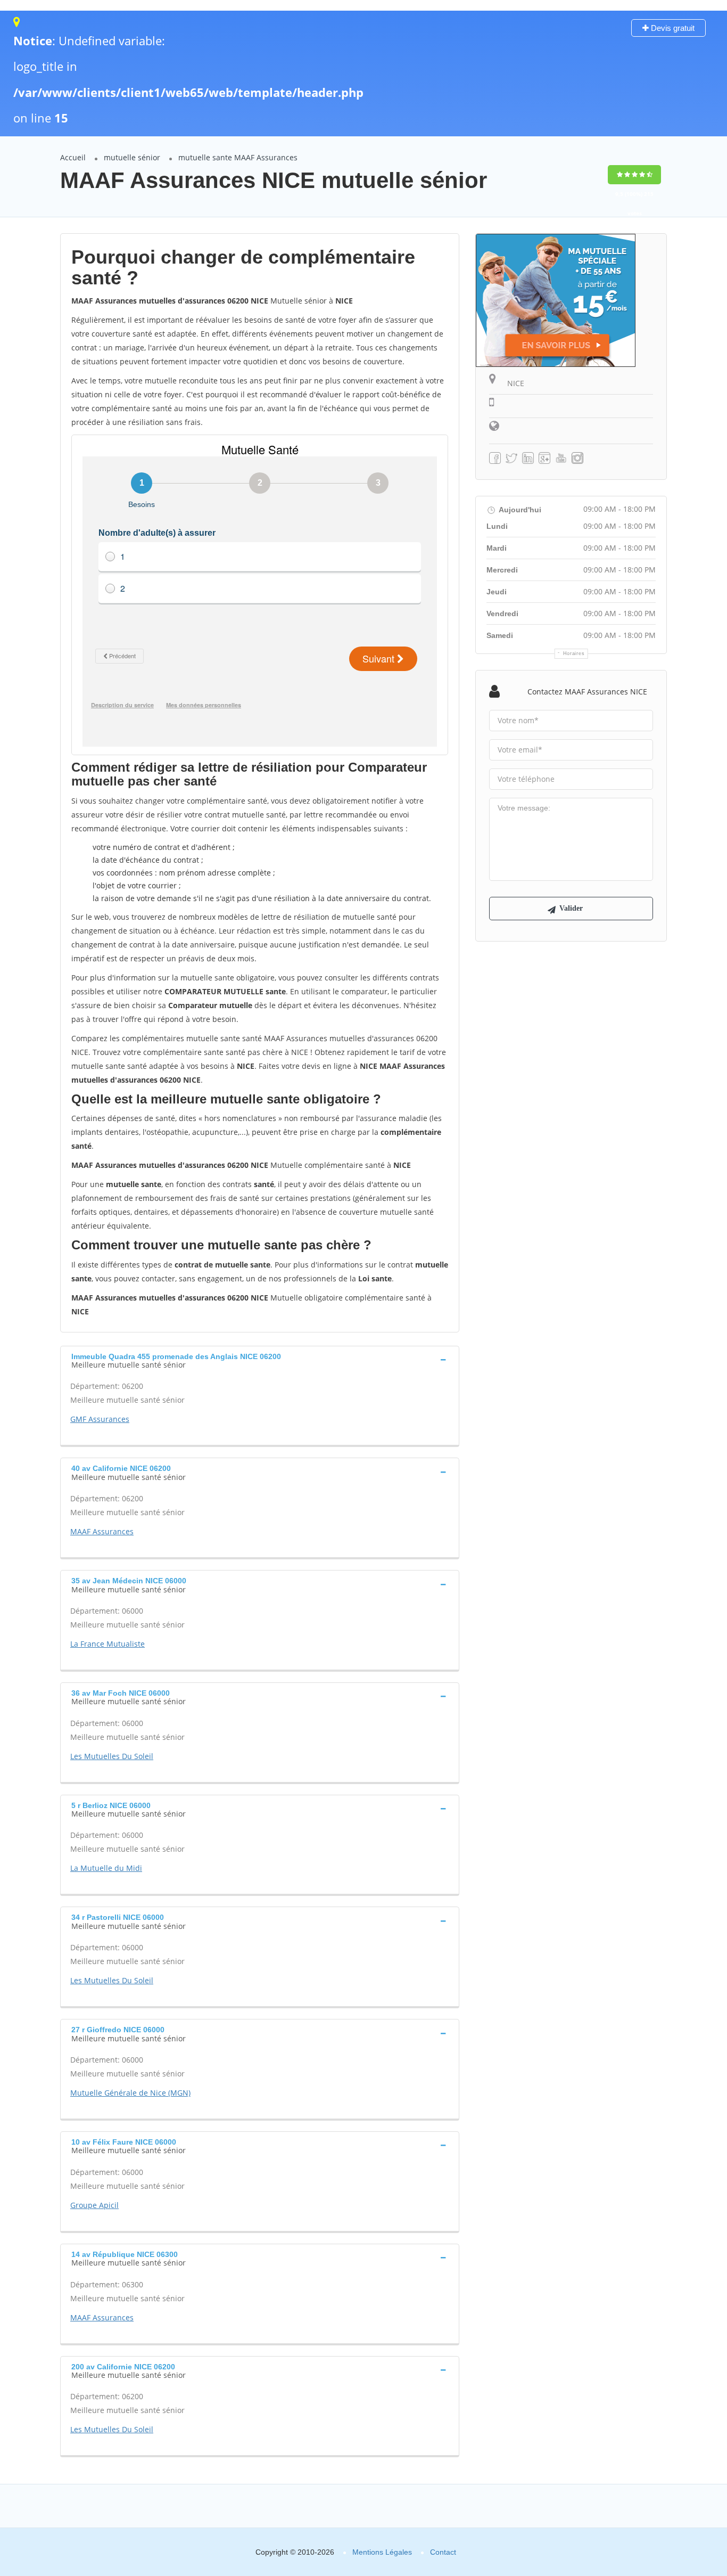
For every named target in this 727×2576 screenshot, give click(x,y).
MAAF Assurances (102, 1531)
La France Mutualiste (108, 1644)
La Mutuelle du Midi (106, 1868)
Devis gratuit (672, 28)
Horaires (574, 653)
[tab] (260, 1360)
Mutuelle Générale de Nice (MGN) (130, 2093)
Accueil (73, 157)
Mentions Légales (382, 2552)
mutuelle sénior (132, 157)
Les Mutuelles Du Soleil (112, 1756)
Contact (443, 2552)
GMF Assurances (100, 1419)
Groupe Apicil (94, 2205)
